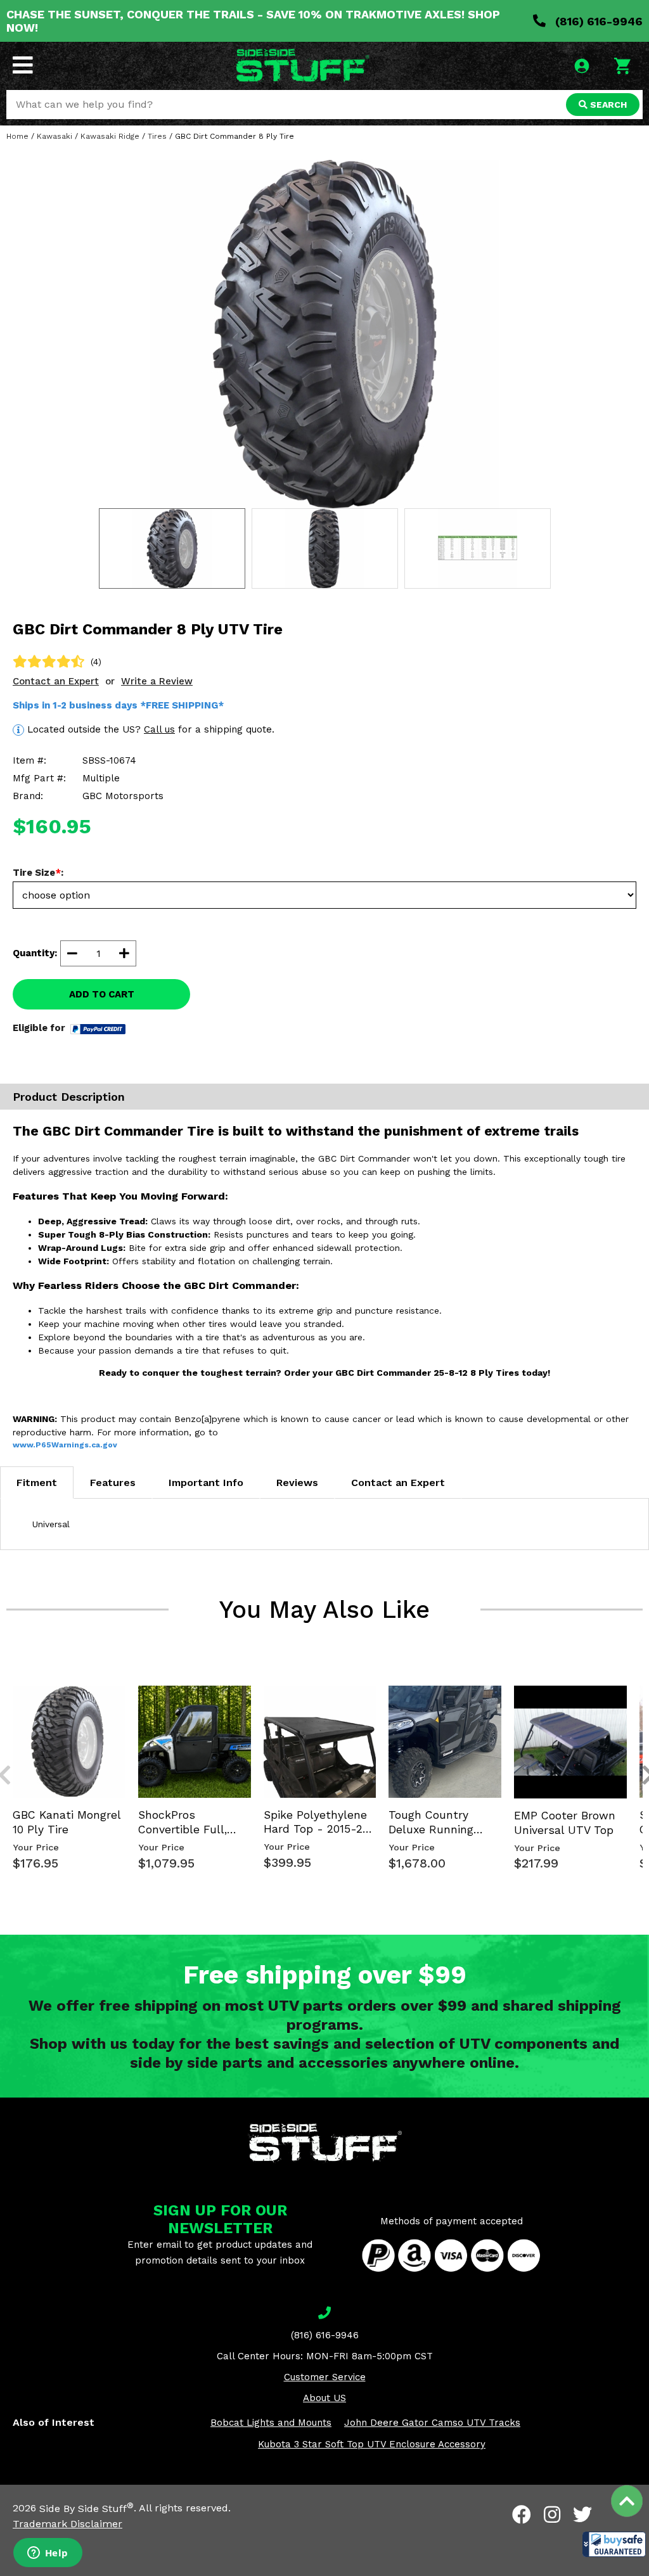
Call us (159, 729)
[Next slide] (641, 1684)
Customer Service (325, 2377)
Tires (157, 136)
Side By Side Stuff (87, 2509)
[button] (614, 2544)
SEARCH (607, 105)
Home (17, 136)
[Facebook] (522, 2515)
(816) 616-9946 (597, 21)
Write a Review (157, 681)
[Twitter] (582, 2515)
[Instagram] (552, 2515)
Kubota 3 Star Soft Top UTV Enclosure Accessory (372, 2444)
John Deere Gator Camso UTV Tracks (432, 2423)
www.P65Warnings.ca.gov (65, 1445)
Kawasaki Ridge (110, 136)
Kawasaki (55, 136)
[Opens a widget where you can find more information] (48, 2554)
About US (324, 2398)
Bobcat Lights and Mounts (271, 2423)
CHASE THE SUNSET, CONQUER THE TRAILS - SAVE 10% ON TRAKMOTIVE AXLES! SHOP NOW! (253, 21)
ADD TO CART (102, 994)
